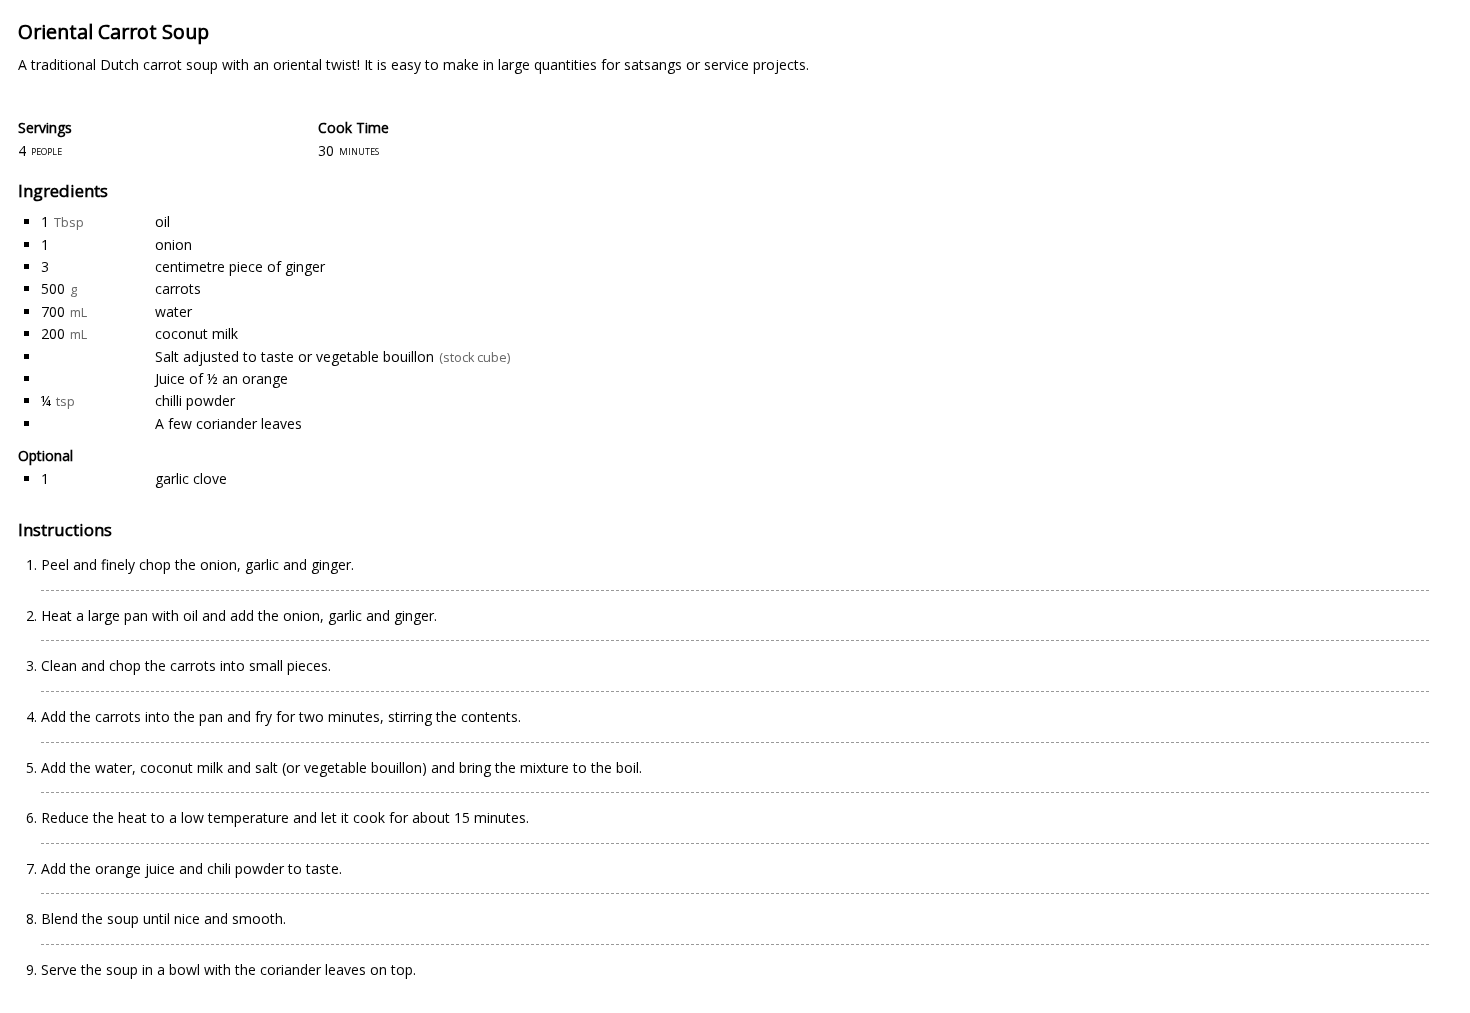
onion (173, 244)
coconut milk (196, 333)
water (173, 311)
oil (162, 221)
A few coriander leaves (228, 423)
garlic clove (191, 478)
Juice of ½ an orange (221, 378)
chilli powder (195, 400)
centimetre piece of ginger (240, 266)
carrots (178, 288)
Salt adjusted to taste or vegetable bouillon (294, 356)
